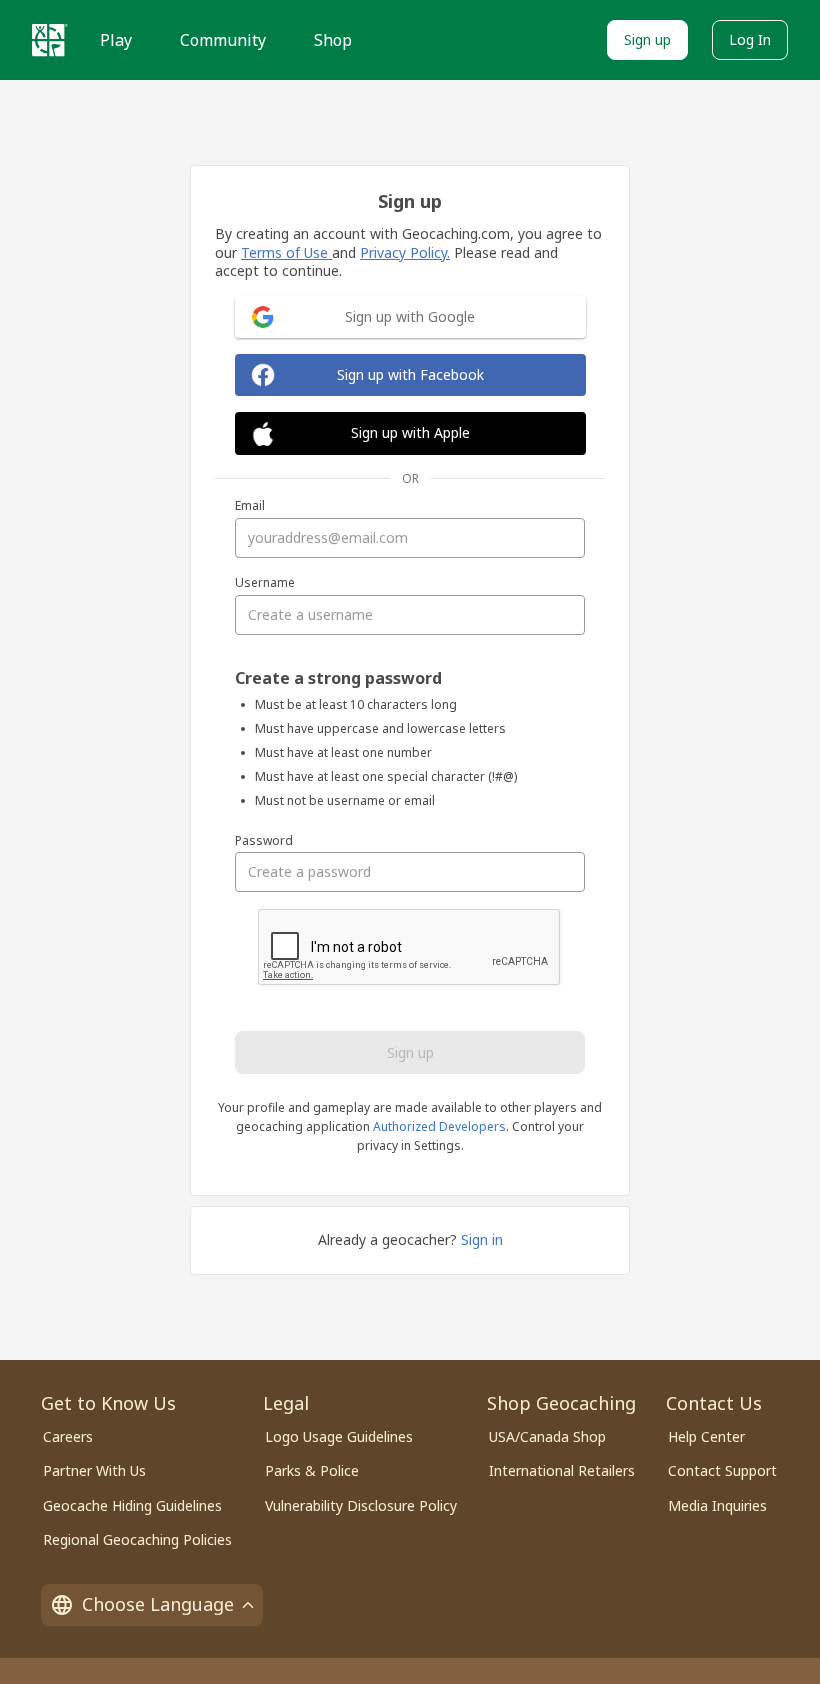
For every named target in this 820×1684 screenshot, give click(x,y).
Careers (68, 1436)
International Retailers (562, 1470)
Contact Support (722, 1470)
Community (223, 40)
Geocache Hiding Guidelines (132, 1505)
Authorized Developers (439, 1126)
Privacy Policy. (405, 252)
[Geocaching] (50, 40)
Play (116, 40)
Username (265, 583)
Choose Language (158, 1604)
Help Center (706, 1436)
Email (250, 506)
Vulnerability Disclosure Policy (361, 1505)
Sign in (482, 1239)
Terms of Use (286, 252)
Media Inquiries (717, 1505)
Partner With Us (94, 1470)
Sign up (647, 39)
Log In (750, 39)
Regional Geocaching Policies (137, 1539)
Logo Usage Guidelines (339, 1436)
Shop (333, 40)
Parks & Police (312, 1470)
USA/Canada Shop (547, 1436)
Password (264, 841)
